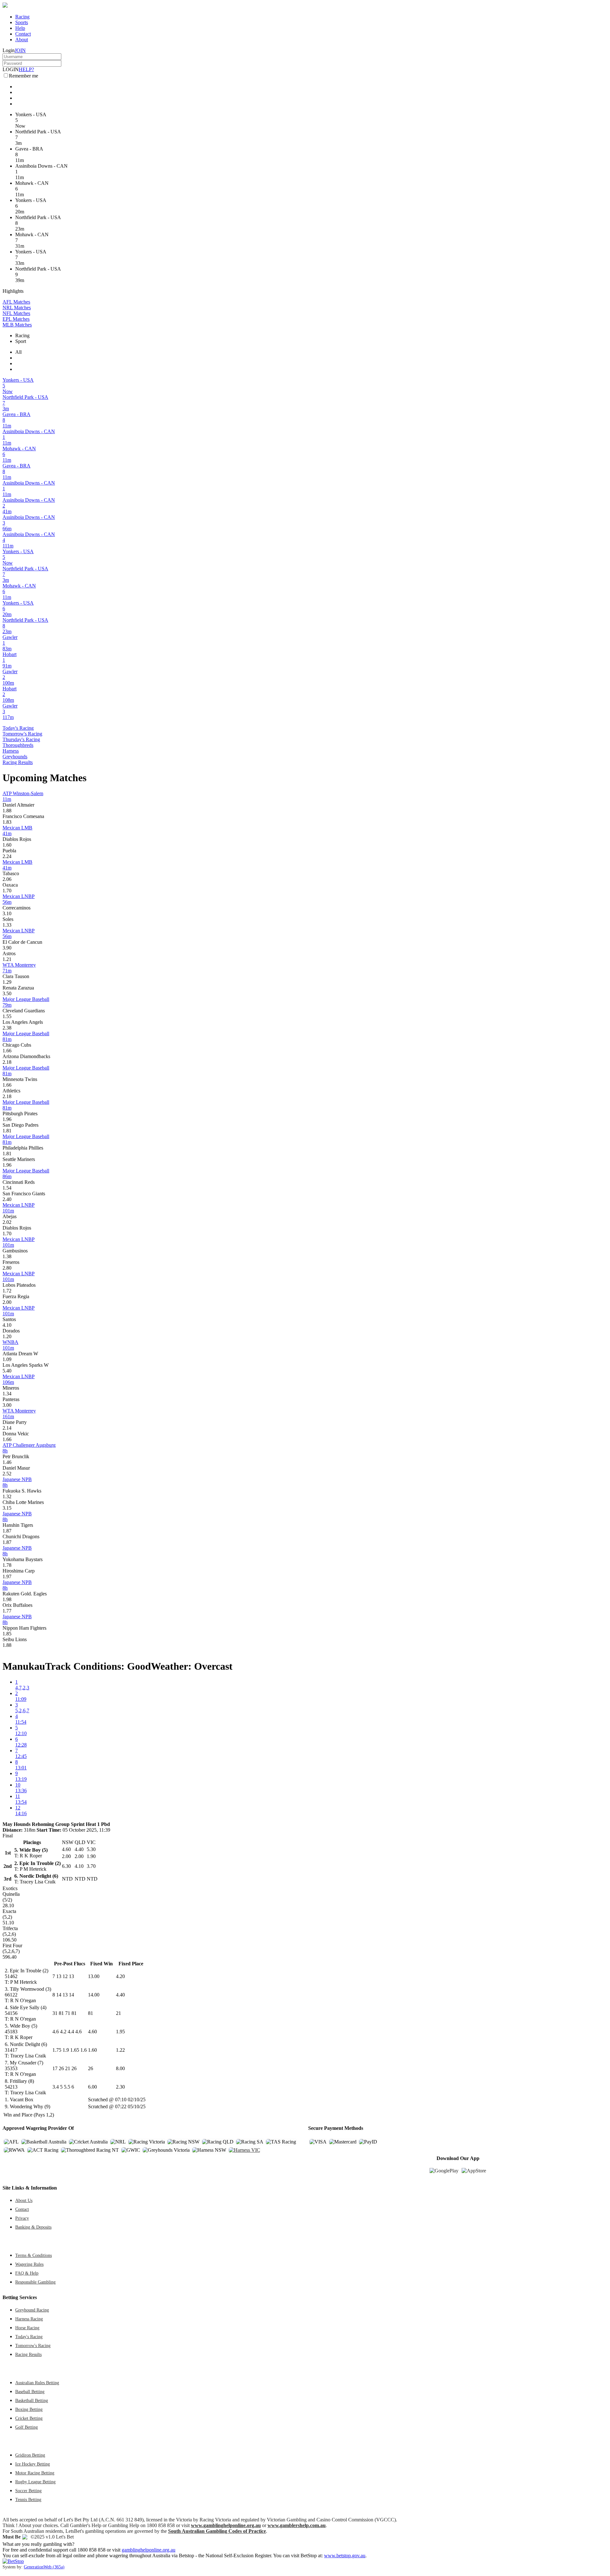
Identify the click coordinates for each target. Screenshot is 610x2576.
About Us (24, 2200)
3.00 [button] (7, 1405)
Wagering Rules (29, 2264)
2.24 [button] (7, 856)
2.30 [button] (120, 2087)
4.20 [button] (120, 1976)
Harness (11, 751)
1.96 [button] (7, 1119)
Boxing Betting (29, 2409)
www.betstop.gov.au (345, 2556)
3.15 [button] (7, 1508)
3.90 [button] (7, 948)
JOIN (20, 50)
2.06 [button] (7, 879)
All (18, 352)
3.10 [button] (7, 913)
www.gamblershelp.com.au (297, 2525)
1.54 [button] (7, 1188)
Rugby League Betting (35, 2482)
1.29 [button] (7, 982)
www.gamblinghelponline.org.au (226, 2525)
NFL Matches (16, 313)
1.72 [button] (7, 1291)
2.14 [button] (7, 1428)
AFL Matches (16, 302)
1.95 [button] (120, 2032)
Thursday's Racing (21, 739)
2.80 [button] (7, 1268)
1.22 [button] (120, 2050)
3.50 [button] (7, 993)
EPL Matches (16, 319)
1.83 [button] (7, 822)
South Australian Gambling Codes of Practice (217, 2531)
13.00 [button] (94, 1976)
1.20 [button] (7, 1336)
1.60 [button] (7, 845)
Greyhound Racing (32, 2310)
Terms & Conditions (34, 2255)
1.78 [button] (7, 1565)
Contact (23, 34)
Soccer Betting (28, 2491)
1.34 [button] (7, 1394)
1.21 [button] (7, 959)
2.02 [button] (7, 1222)
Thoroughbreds (18, 745)
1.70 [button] (7, 891)
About (22, 40)
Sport (21, 341)
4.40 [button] (120, 1995)
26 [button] (91, 2068)
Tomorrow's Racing (22, 734)
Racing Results (18, 762)
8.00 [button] (120, 2068)
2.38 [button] (7, 1028)
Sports (22, 22)
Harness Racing (29, 2319)
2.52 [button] (7, 1474)
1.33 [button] (7, 925)
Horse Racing (27, 2328)
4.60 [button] (92, 2032)
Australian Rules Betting (37, 2383)
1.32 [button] (7, 1496)
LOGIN (11, 69)
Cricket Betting (29, 2418)
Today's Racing (18, 728)
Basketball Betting (32, 2400)
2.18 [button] (7, 1062)
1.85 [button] (7, 1634)
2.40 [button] (7, 1199)
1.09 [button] (7, 1359)
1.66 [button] (7, 1051)
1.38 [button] (7, 1256)
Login (9, 50)
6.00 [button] (92, 2087)
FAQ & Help (27, 2273)
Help (20, 28)
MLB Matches (17, 325)
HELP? (26, 69)
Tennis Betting (28, 2499)
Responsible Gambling (35, 2282)
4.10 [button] (7, 1325)
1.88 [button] (7, 811)
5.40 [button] (7, 1371)
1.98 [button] (7, 1599)
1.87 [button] (7, 1531)
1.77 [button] (7, 1611)
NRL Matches (17, 308)
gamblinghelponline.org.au (149, 2550)
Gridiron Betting (30, 2455)
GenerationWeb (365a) (44, 2567)
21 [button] (119, 2013)
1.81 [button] (7, 1131)
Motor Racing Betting (35, 2473)
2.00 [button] (7, 1302)
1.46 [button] (7, 1462)
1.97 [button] (7, 1576)
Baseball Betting (30, 2392)
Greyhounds (15, 757)
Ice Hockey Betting (33, 2464)
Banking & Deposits (33, 2227)
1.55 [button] (7, 1016)
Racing (22, 17)
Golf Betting (27, 2427)
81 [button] (91, 2013)
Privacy (22, 2218)
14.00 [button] (94, 1995)
